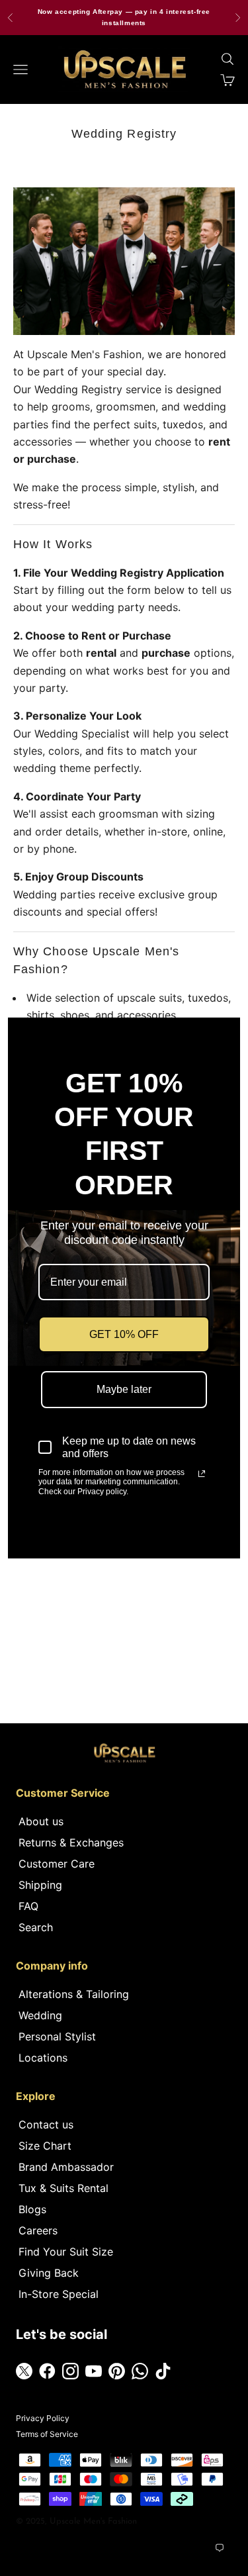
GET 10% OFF (124, 1334)
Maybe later (124, 1389)
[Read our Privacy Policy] (202, 1474)
